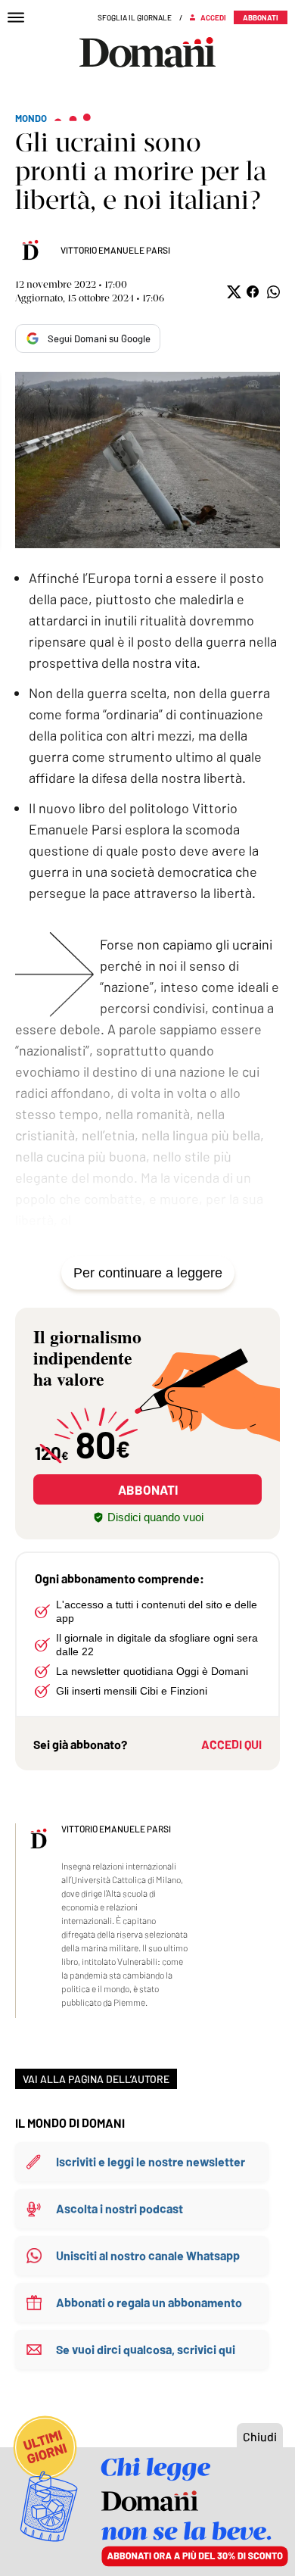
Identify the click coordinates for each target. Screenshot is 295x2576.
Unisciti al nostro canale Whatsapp (148, 2255)
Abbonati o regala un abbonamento (149, 2302)
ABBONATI (148, 1489)
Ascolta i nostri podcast (120, 2208)
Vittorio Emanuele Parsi (115, 250)
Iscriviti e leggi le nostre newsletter (151, 2161)
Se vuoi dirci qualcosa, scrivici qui (146, 2349)
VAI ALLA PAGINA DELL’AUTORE (96, 2079)
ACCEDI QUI (231, 1744)
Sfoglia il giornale (135, 17)
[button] (233, 292)
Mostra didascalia (147, 460)
